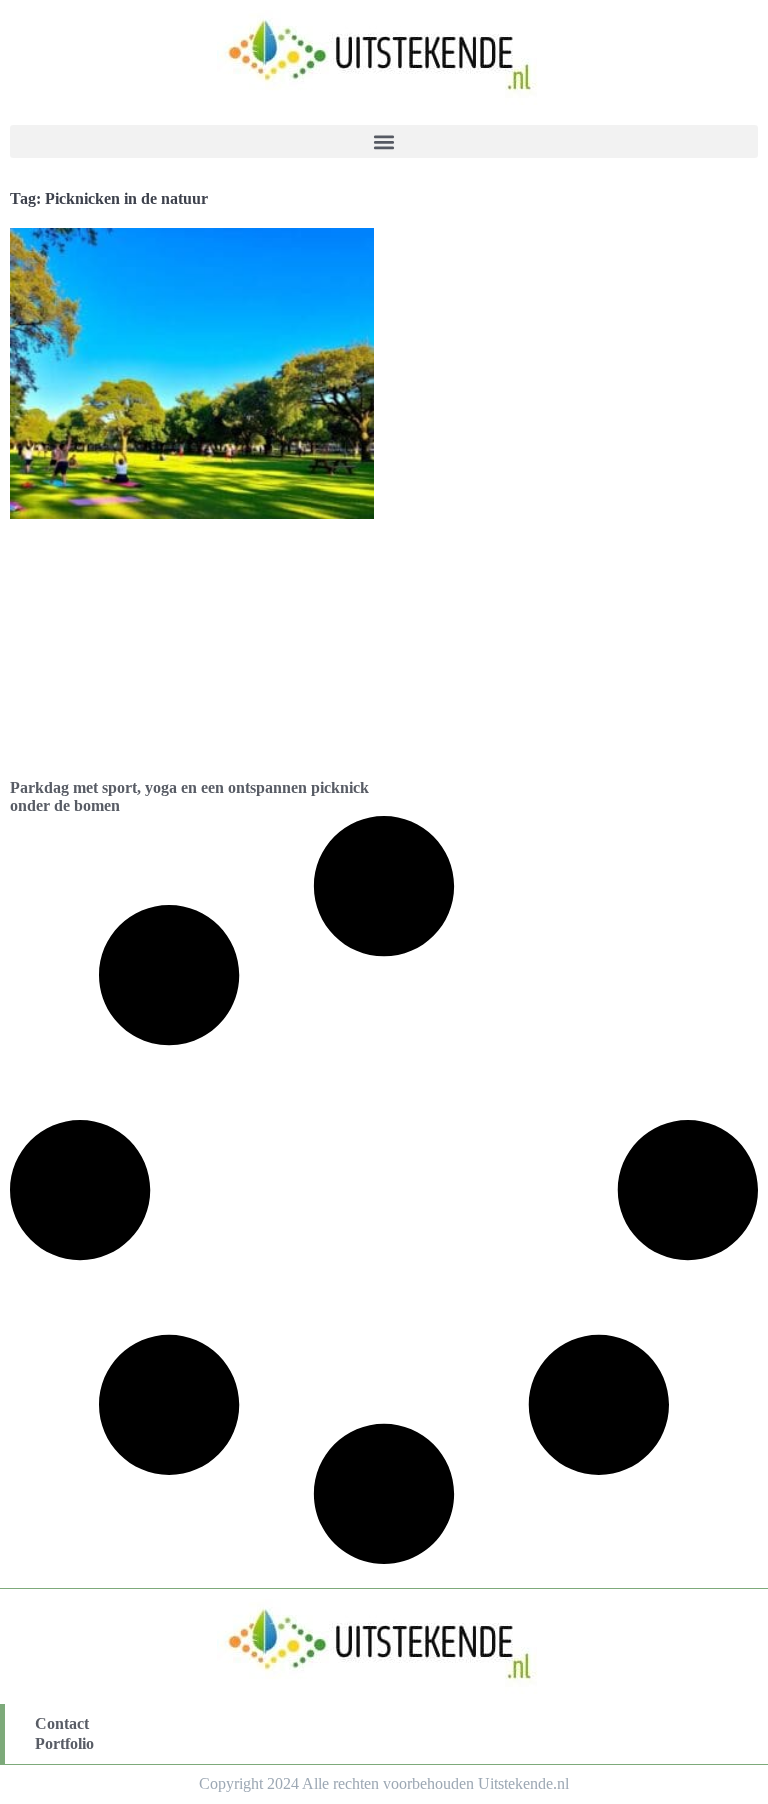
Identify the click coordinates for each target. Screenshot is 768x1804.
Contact (62, 1723)
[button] (384, 141)
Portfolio (64, 1743)
